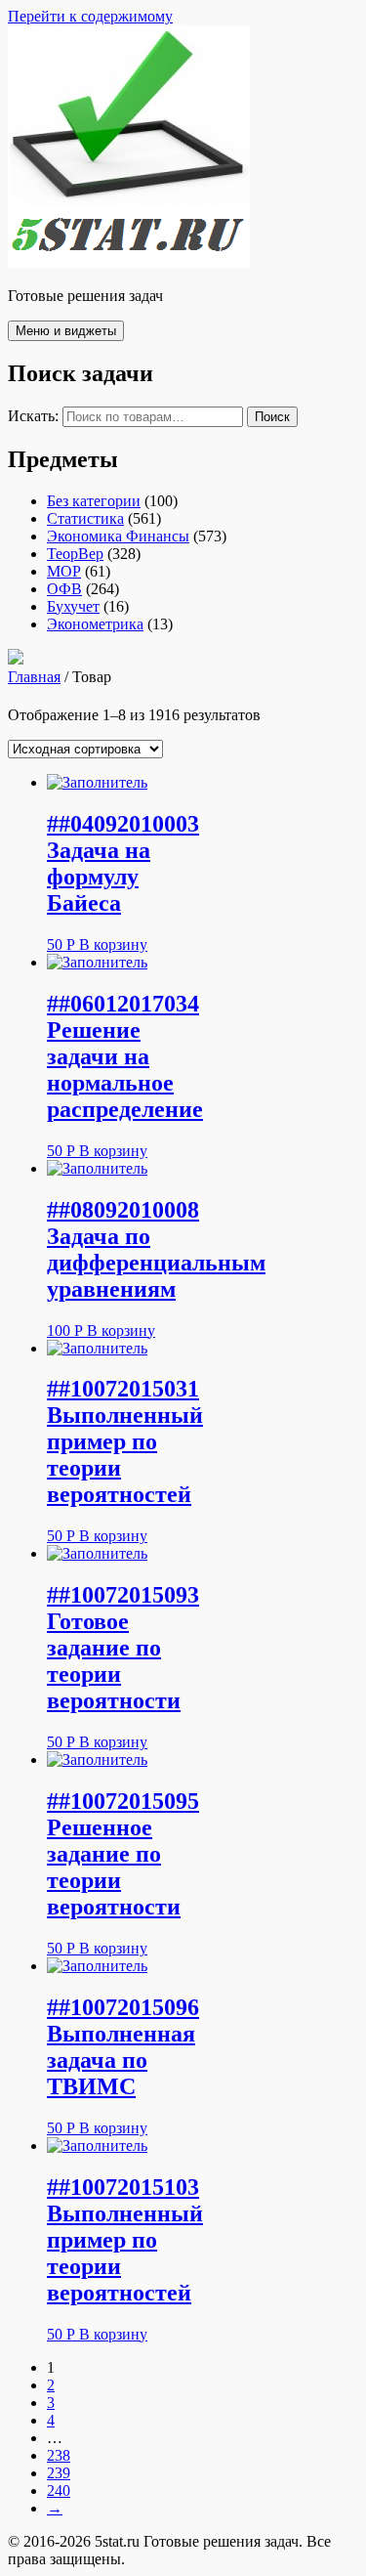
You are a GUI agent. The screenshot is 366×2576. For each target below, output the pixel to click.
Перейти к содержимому (90, 16)
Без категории (94, 501)
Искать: (33, 416)
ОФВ (64, 589)
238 (59, 2455)
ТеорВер (75, 554)
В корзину (113, 945)
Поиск (272, 417)
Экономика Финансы (118, 536)
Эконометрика (95, 624)
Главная (34, 677)
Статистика (85, 518)
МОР (64, 571)
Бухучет (73, 606)
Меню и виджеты (66, 331)
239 (59, 2473)
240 (59, 2490)
